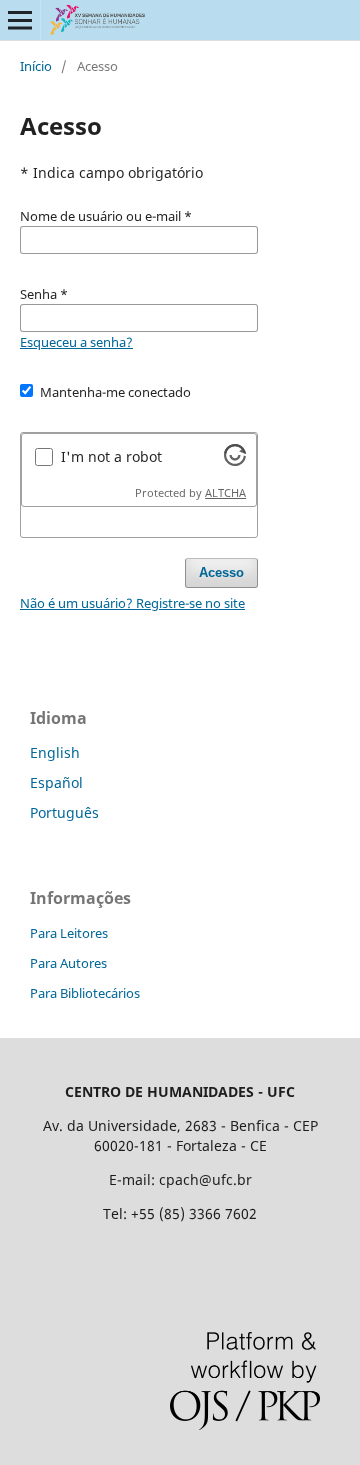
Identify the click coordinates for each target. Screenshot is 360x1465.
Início (36, 66)
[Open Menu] (20, 20)
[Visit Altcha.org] (235, 460)
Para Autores (68, 963)
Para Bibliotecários (85, 993)
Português (64, 812)
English (55, 752)
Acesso (221, 572)
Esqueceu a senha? (76, 342)
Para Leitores (69, 933)
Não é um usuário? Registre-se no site (132, 603)
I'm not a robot (111, 456)
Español (56, 782)
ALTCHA (225, 493)
